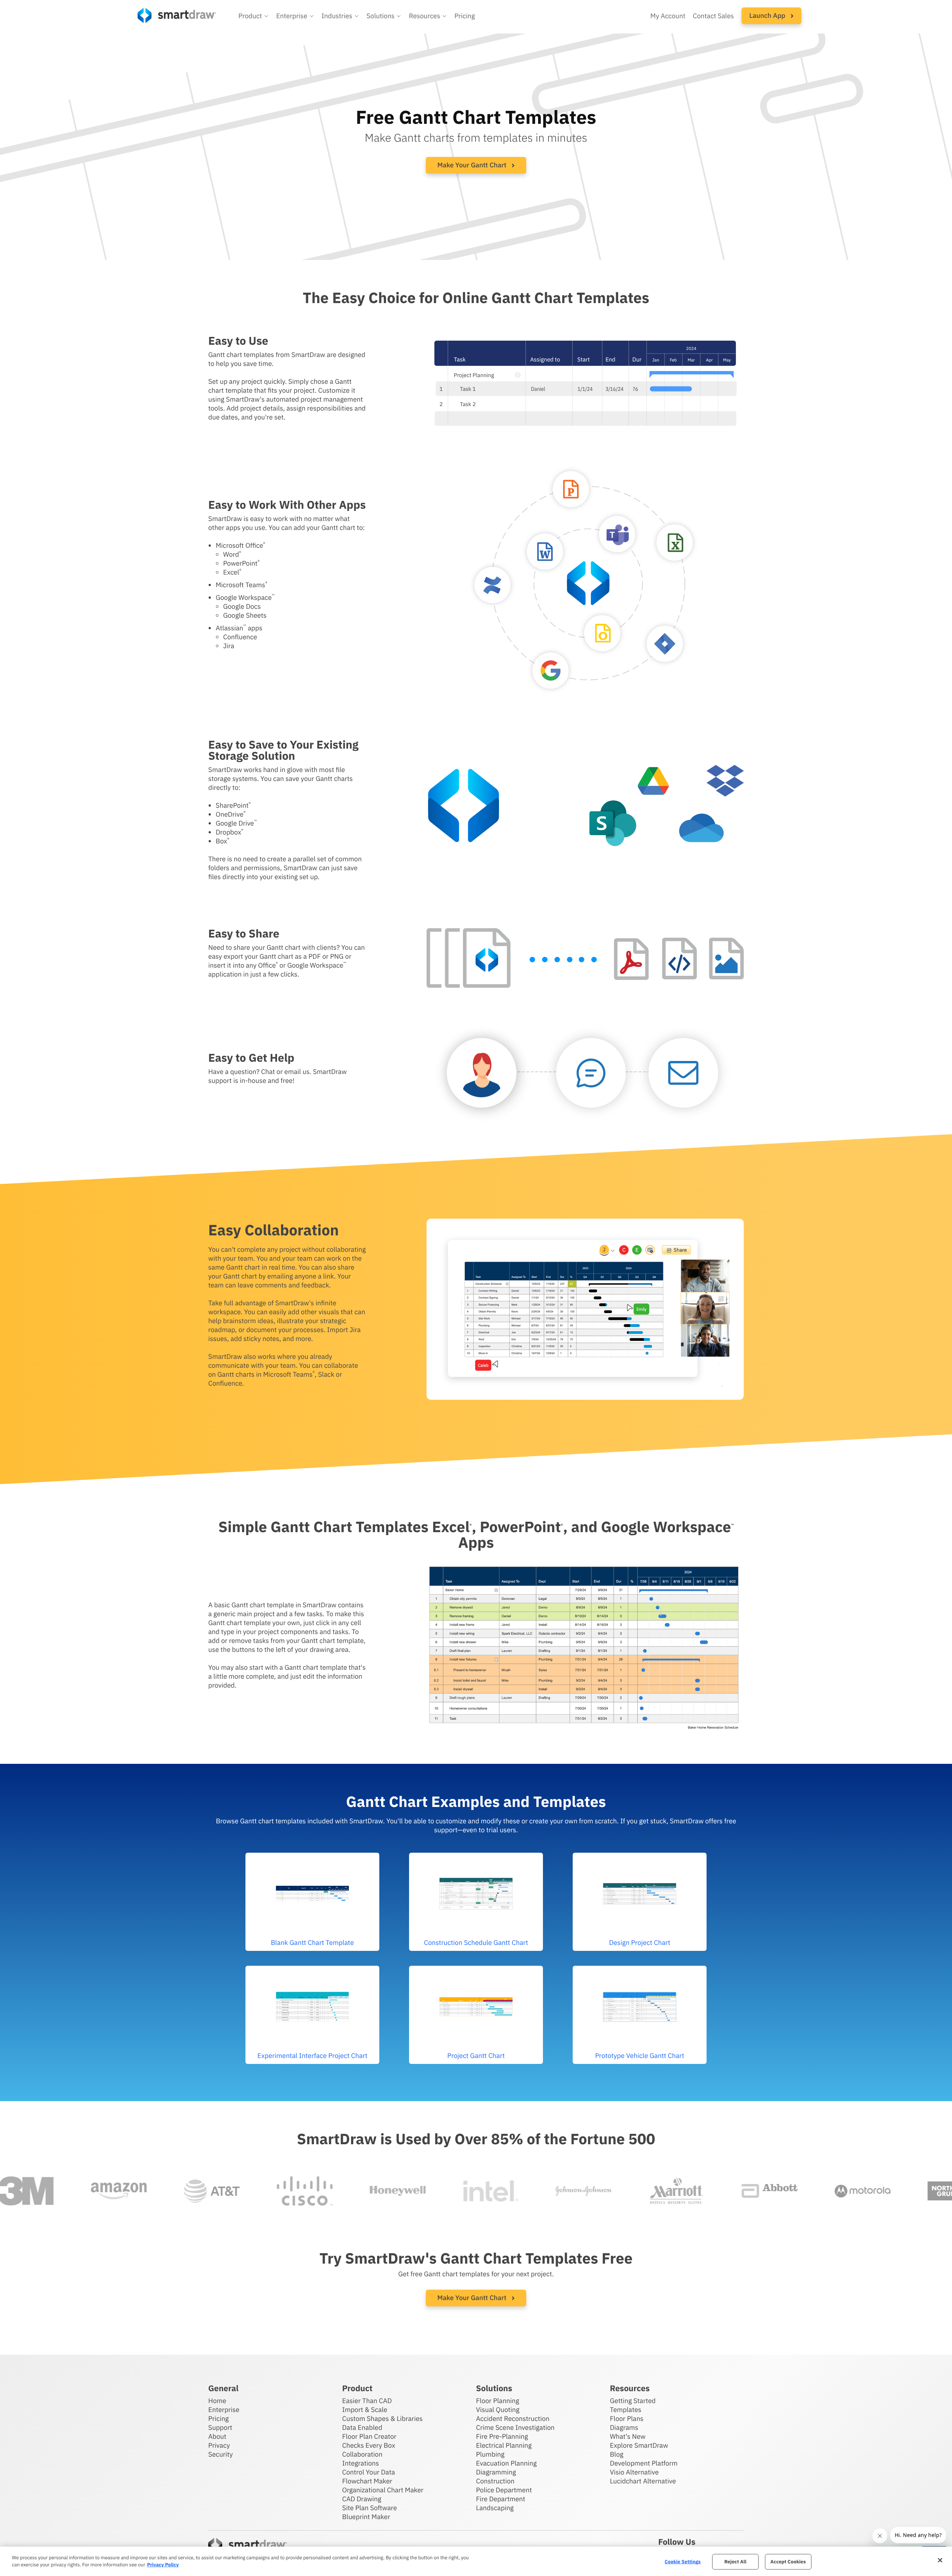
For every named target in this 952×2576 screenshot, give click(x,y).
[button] (254, 16)
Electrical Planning (504, 2445)
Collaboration (362, 2454)
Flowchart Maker (367, 2481)
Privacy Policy (163, 2565)
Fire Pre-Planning (502, 2436)
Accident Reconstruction (513, 2419)
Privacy (219, 2445)
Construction (495, 2481)
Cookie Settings (683, 2562)
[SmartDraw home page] (177, 15)
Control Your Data (369, 2472)
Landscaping (495, 2508)
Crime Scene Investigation (515, 2427)
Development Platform (644, 2463)
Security (221, 2454)
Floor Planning (498, 2401)
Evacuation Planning (506, 2463)
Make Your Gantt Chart (473, 165)
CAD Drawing (362, 2499)
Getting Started (633, 2401)
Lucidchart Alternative (643, 2481)
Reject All (736, 2562)
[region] (476, 2561)
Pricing (465, 16)
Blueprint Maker (366, 2517)
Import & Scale (365, 2410)
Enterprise (224, 2410)
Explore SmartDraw (639, 2445)
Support (220, 2427)
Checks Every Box (369, 2445)
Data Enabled (362, 2427)
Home (217, 2401)
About (217, 2436)
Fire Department (501, 2499)
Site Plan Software (369, 2508)
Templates (626, 2410)
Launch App (768, 15)
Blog (617, 2454)
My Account (668, 16)
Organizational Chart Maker (383, 2490)
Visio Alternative (634, 2472)
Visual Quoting (498, 2410)
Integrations (361, 2463)
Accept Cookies (788, 2562)
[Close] (940, 2560)
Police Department (504, 2490)
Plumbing (490, 2454)
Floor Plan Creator (369, 2436)
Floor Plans (627, 2419)
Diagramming (496, 2472)
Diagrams (624, 2427)
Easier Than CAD (367, 2401)
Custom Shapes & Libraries (382, 2419)
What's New (628, 2436)
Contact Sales (713, 16)
